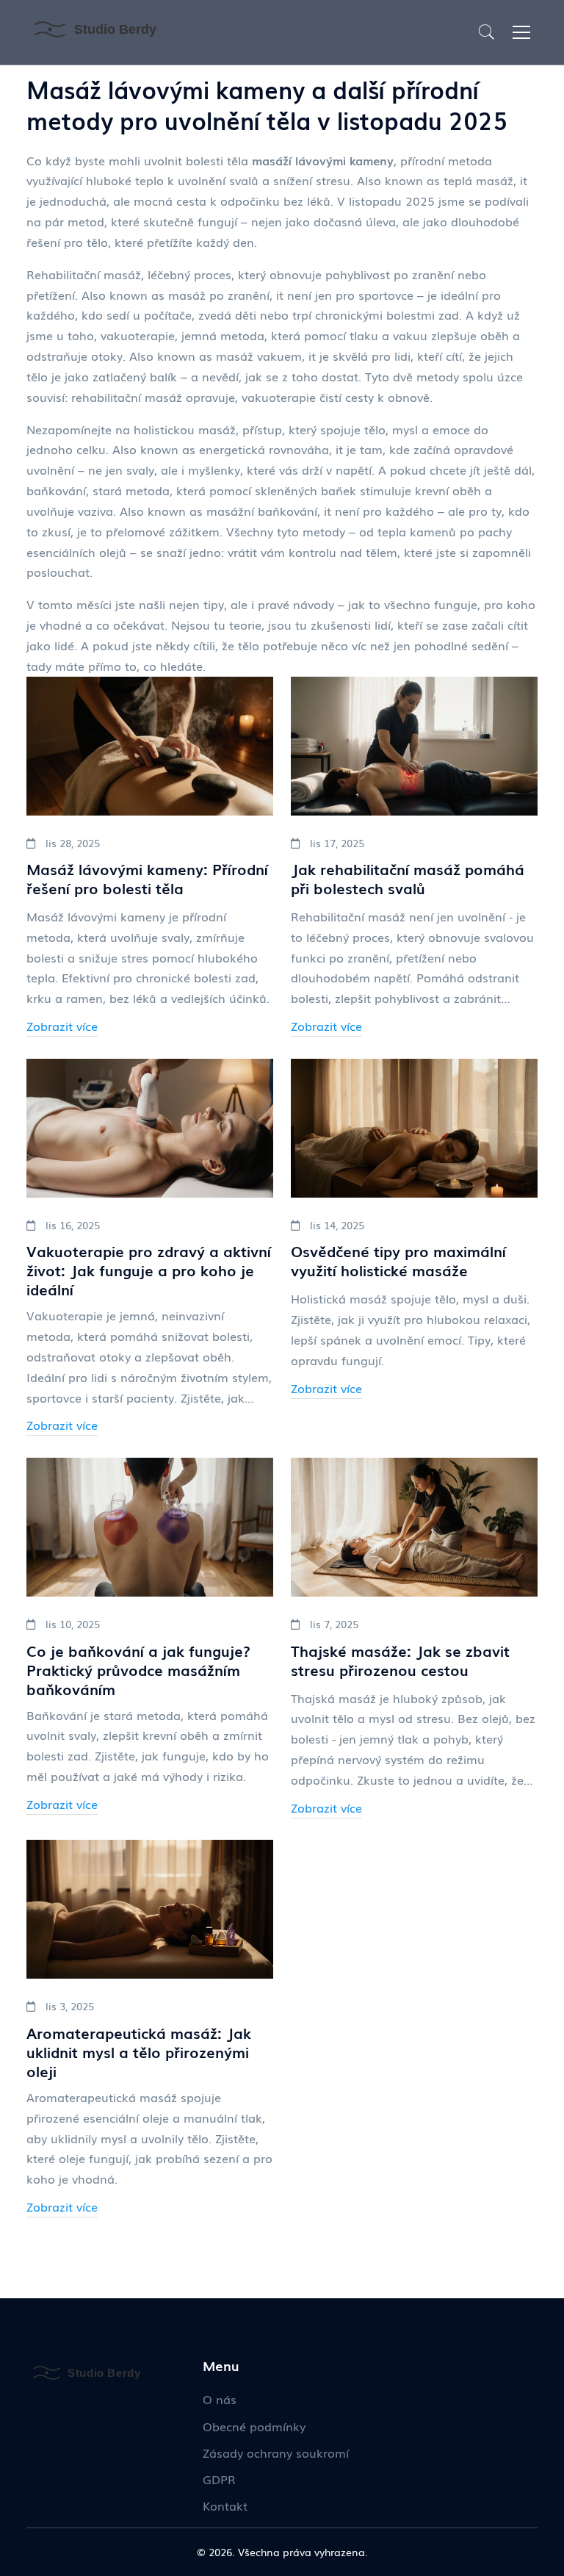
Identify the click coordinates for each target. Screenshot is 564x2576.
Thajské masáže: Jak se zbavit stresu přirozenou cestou (400, 1660)
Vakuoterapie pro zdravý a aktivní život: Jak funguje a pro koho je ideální (149, 1270)
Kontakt (225, 2505)
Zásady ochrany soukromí (276, 2453)
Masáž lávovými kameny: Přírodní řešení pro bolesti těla (147, 878)
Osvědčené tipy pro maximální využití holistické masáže (398, 1260)
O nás (220, 2399)
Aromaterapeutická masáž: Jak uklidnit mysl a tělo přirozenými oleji (139, 2051)
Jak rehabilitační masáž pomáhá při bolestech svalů (408, 878)
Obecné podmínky (254, 2426)
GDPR (219, 2479)
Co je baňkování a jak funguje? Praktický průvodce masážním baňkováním (138, 1669)
